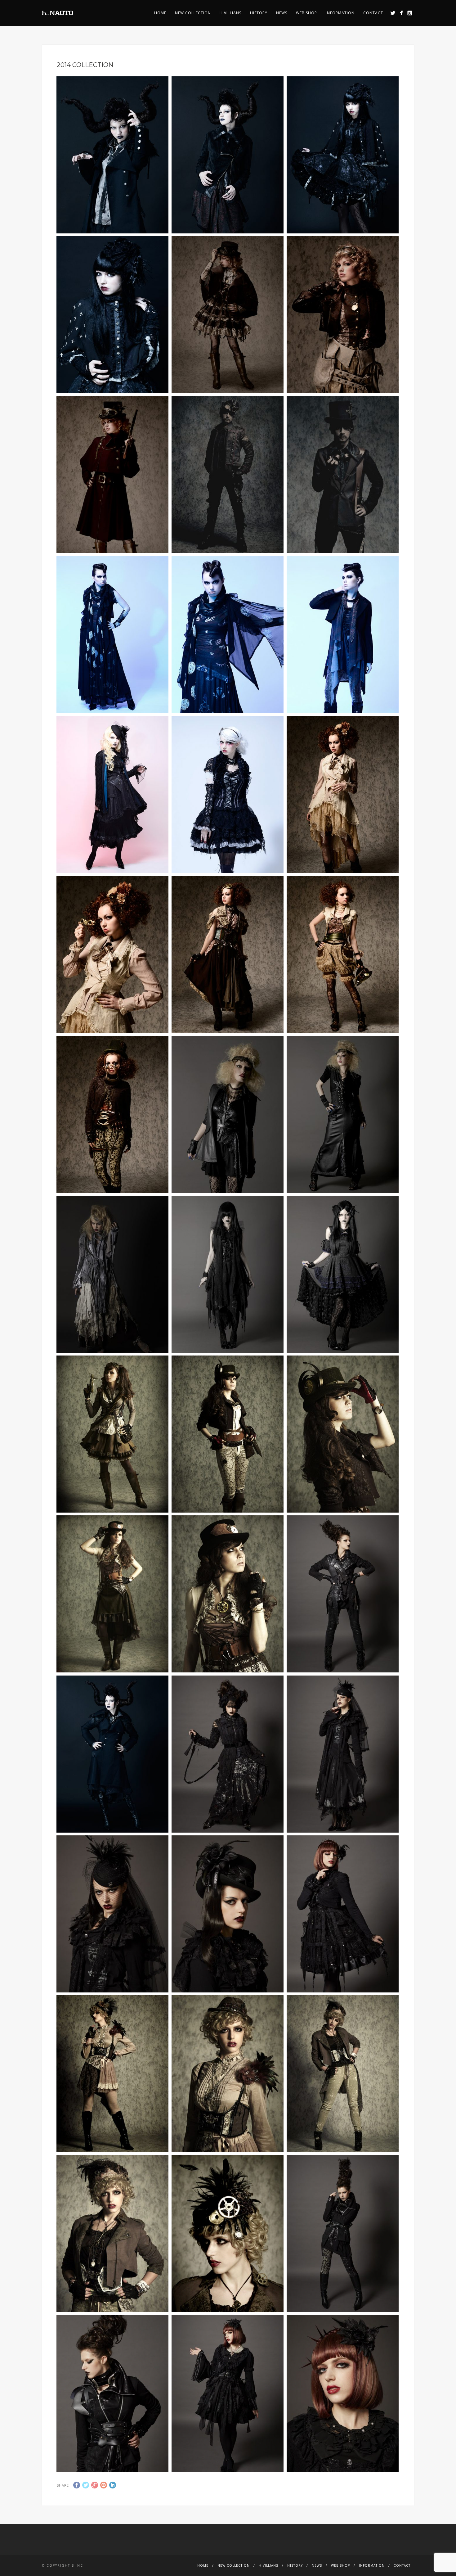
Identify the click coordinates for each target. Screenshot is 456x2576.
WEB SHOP (306, 13)
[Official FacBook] (401, 13)
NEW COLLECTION (193, 13)
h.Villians (230, 13)
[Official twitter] (393, 13)
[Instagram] (410, 13)
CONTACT (373, 13)
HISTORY (259, 13)
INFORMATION (340, 13)
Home (160, 13)
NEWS (282, 13)
